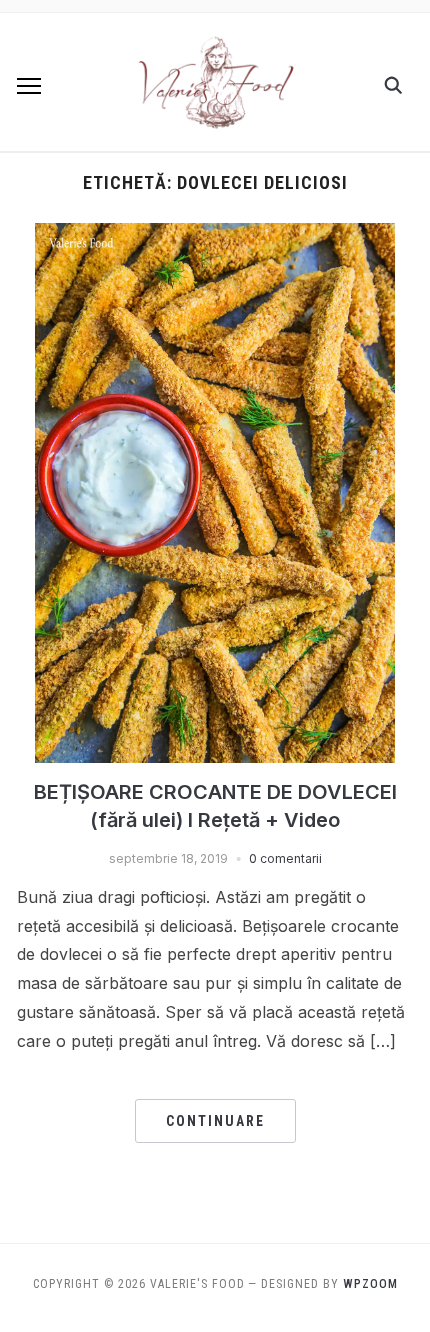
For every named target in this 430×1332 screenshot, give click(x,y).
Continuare (215, 1121)
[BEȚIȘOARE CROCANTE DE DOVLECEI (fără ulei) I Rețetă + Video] (215, 235)
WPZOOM (370, 1284)
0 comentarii (285, 858)
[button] (29, 86)
